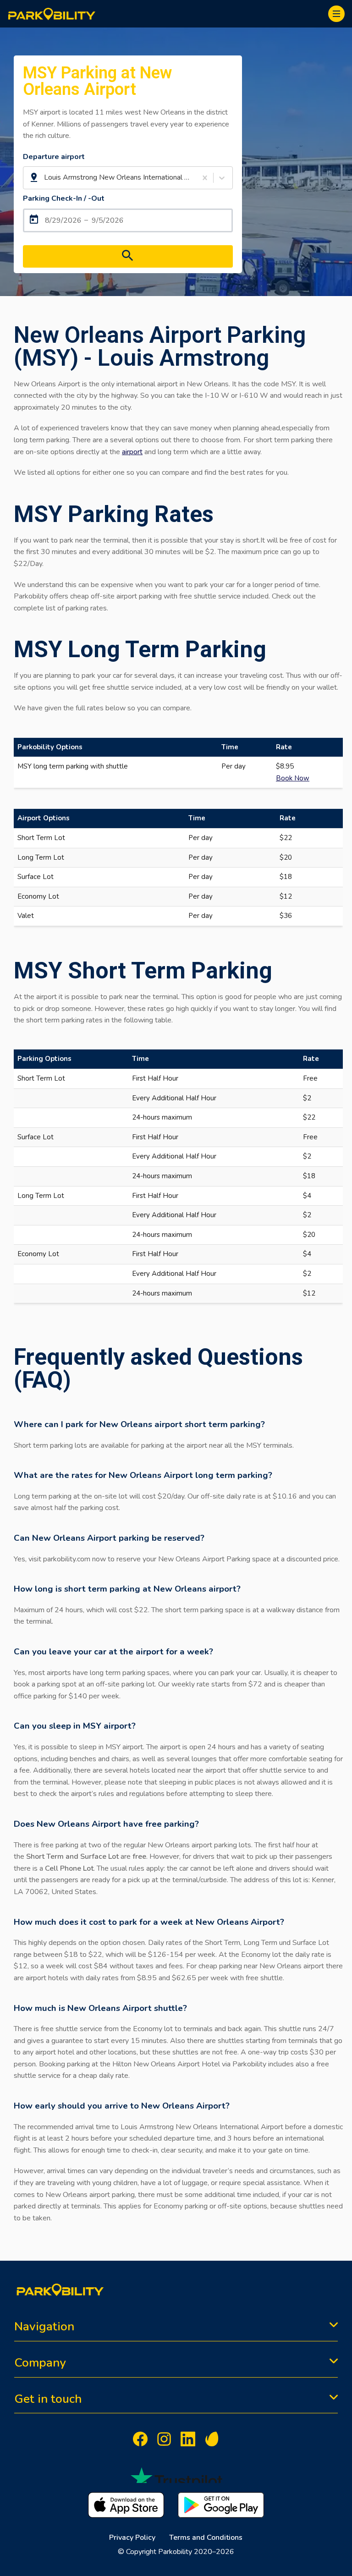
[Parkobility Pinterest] (212, 2441)
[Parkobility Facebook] (140, 2441)
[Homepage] (52, 14)
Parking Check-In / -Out (64, 198)
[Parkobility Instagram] (164, 2441)
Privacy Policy (132, 2538)
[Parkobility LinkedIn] (188, 2441)
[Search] (128, 256)
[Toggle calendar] (128, 220)
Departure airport (54, 157)
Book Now (293, 778)
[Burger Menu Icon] (336, 14)
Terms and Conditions (206, 2538)
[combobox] (45, 178)
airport (132, 452)
